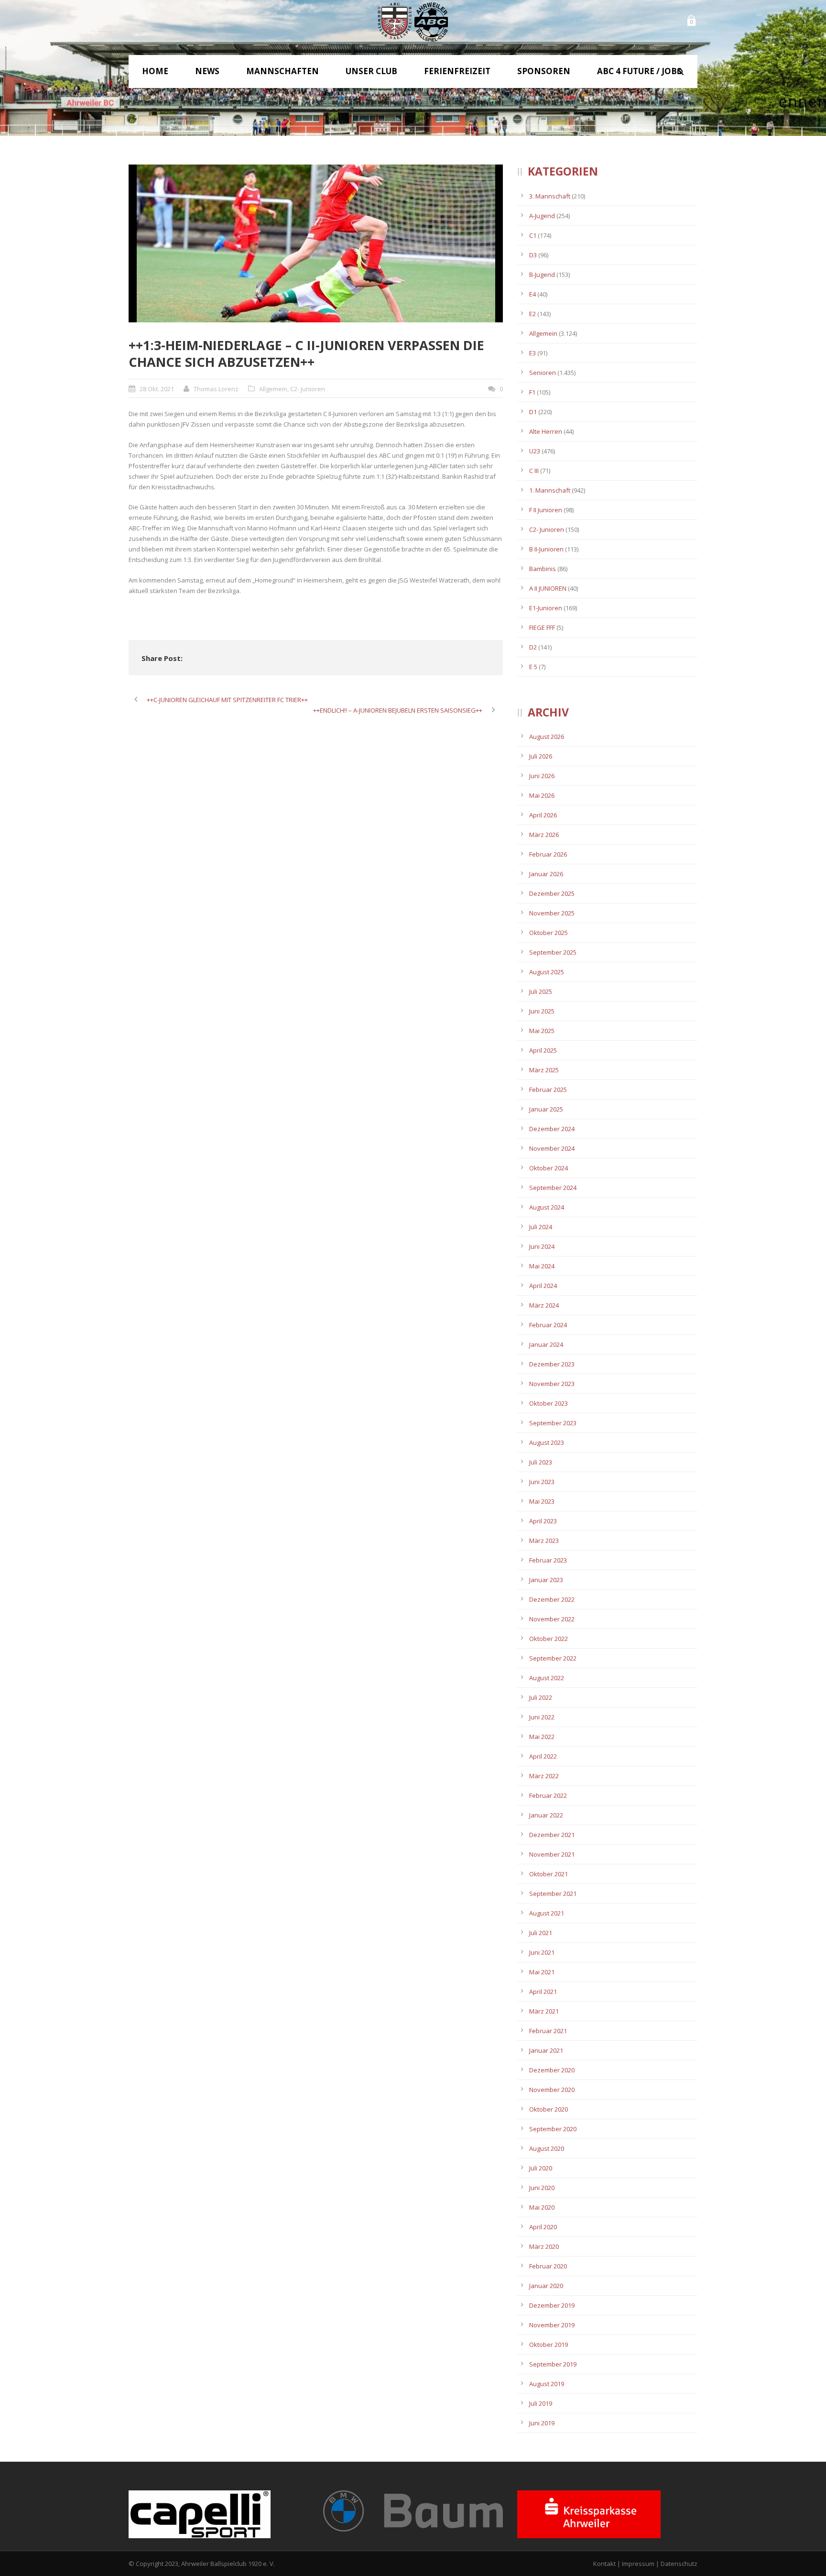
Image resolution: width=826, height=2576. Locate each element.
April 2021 (543, 1992)
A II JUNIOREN (548, 588)
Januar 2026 (546, 874)
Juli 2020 (541, 2168)
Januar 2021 (546, 2050)
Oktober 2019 (549, 2345)
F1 (532, 392)
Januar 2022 (546, 1815)
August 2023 (547, 1442)
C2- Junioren (308, 389)
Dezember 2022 (552, 1599)
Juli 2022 (541, 1697)
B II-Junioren (546, 549)
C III (534, 471)
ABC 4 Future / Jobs (639, 71)
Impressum (638, 2564)
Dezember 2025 (552, 893)
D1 (533, 412)
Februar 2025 (548, 1090)
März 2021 (544, 2011)
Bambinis (543, 569)
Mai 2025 (542, 1031)
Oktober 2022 (549, 1639)
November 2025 (552, 913)
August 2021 (547, 1913)
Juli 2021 (541, 1933)
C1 (533, 235)
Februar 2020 (548, 2266)
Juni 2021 (542, 1952)
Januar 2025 (546, 1109)
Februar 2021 (548, 2031)
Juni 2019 (542, 2423)
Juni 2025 (542, 1011)
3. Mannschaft (550, 196)
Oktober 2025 (549, 933)
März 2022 (544, 1776)
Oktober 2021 (549, 1874)
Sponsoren (544, 71)
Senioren (543, 373)
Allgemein (273, 389)
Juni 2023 (542, 1482)
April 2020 (543, 2227)
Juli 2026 (541, 756)
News (207, 71)
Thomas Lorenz (216, 389)
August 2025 (547, 972)
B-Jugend (542, 275)
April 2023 (543, 1521)
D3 (533, 255)
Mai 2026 (542, 795)
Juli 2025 (541, 991)
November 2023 (552, 1384)
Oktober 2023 (549, 1403)
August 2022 (547, 1678)
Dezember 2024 (552, 1129)
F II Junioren (546, 510)
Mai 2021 (542, 1972)
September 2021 (553, 1893)
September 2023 (553, 1423)
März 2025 (544, 1070)
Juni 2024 (542, 1246)
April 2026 (543, 815)
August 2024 (547, 1207)
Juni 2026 (542, 776)
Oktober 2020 (549, 2109)
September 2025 (553, 952)
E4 (533, 294)
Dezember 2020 (552, 2070)
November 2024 (552, 1148)
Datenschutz (679, 2564)
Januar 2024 (546, 1344)
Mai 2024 (542, 1266)
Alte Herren (546, 431)
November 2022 (552, 1619)
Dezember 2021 (552, 1835)
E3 (533, 353)
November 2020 (552, 2090)
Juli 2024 (541, 1227)
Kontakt (604, 2564)
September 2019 (553, 2364)
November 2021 (552, 1854)
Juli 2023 (541, 1462)
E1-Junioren (546, 608)
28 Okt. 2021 (157, 389)
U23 (535, 451)
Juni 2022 (542, 1717)
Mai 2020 (542, 2207)
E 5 (533, 667)
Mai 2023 (542, 1501)
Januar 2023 (546, 1580)
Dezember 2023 (552, 1364)
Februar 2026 (548, 854)
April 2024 (543, 1286)
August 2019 (547, 2384)
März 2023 (544, 1541)
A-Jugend (542, 216)
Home (155, 71)
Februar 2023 (548, 1560)
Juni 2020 (542, 2188)
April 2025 (543, 1050)
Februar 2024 (548, 1325)
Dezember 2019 (552, 2305)
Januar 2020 (546, 2286)
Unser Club (371, 71)
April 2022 (543, 1756)
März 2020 (544, 2246)
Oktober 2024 (549, 1168)
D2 (533, 647)
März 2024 (544, 1305)
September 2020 (553, 2129)
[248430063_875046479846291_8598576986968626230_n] (316, 243)
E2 (533, 314)
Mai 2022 (542, 1737)
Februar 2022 (548, 1795)
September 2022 (553, 1658)
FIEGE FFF (542, 627)
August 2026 (547, 737)
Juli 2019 (541, 2403)
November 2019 (552, 2325)
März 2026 (544, 835)
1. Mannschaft (550, 490)
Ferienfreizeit (457, 71)
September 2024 (553, 1188)
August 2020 (547, 2148)
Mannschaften (283, 71)
